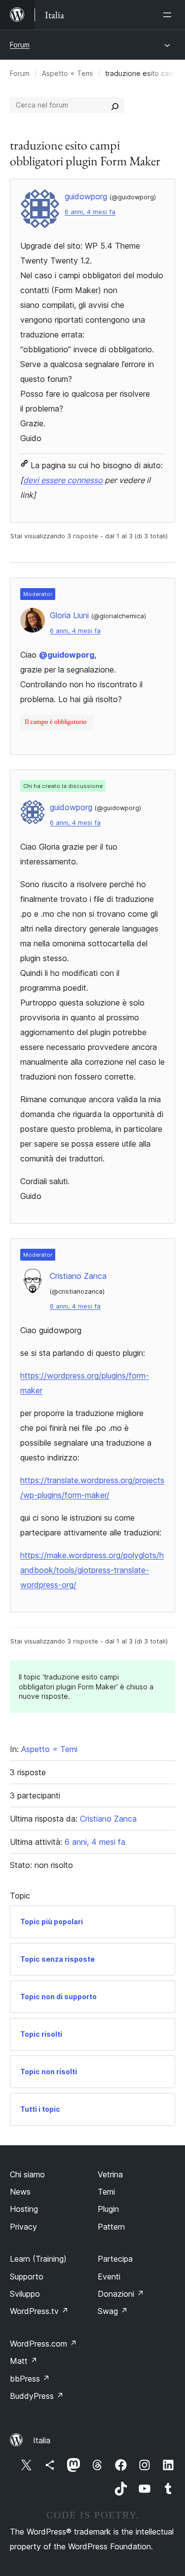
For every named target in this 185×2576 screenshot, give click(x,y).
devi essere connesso (63, 480)
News (20, 2192)
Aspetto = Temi (67, 73)
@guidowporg (67, 655)
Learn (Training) (38, 2259)
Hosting (24, 2209)
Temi (106, 2192)
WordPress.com (43, 2344)
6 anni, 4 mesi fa (90, 212)
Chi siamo (27, 2174)
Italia (42, 2440)
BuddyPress (37, 2396)
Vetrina (110, 2174)
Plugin (108, 2209)
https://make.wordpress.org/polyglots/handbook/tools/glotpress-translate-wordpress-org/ (92, 1570)
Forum (20, 45)
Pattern (111, 2227)
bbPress (30, 2379)
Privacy (23, 2227)
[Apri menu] (169, 15)
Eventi (109, 2277)
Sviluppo (25, 2294)
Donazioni (121, 2294)
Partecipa (115, 2259)
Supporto (27, 2277)
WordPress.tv (39, 2311)
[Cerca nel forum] (115, 105)
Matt (24, 2361)
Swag (113, 2311)
